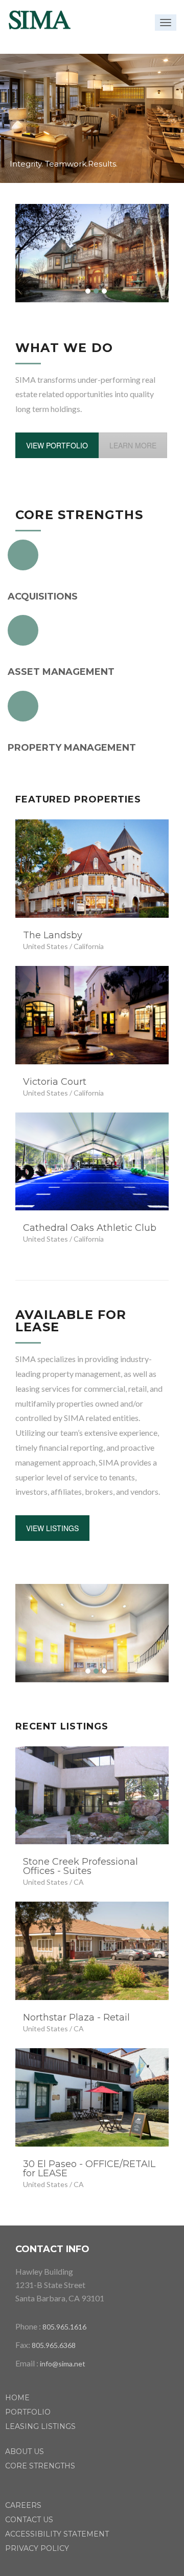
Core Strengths (40, 2466)
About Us (25, 2451)
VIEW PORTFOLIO (57, 445)
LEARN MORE (133, 445)
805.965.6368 (54, 2345)
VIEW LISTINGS (52, 1528)
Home (17, 2398)
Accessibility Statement (57, 2534)
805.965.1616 (64, 2327)
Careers (23, 2505)
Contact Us (29, 2520)
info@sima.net (63, 2364)
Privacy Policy (37, 2548)
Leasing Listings (40, 2426)
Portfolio (28, 2412)
